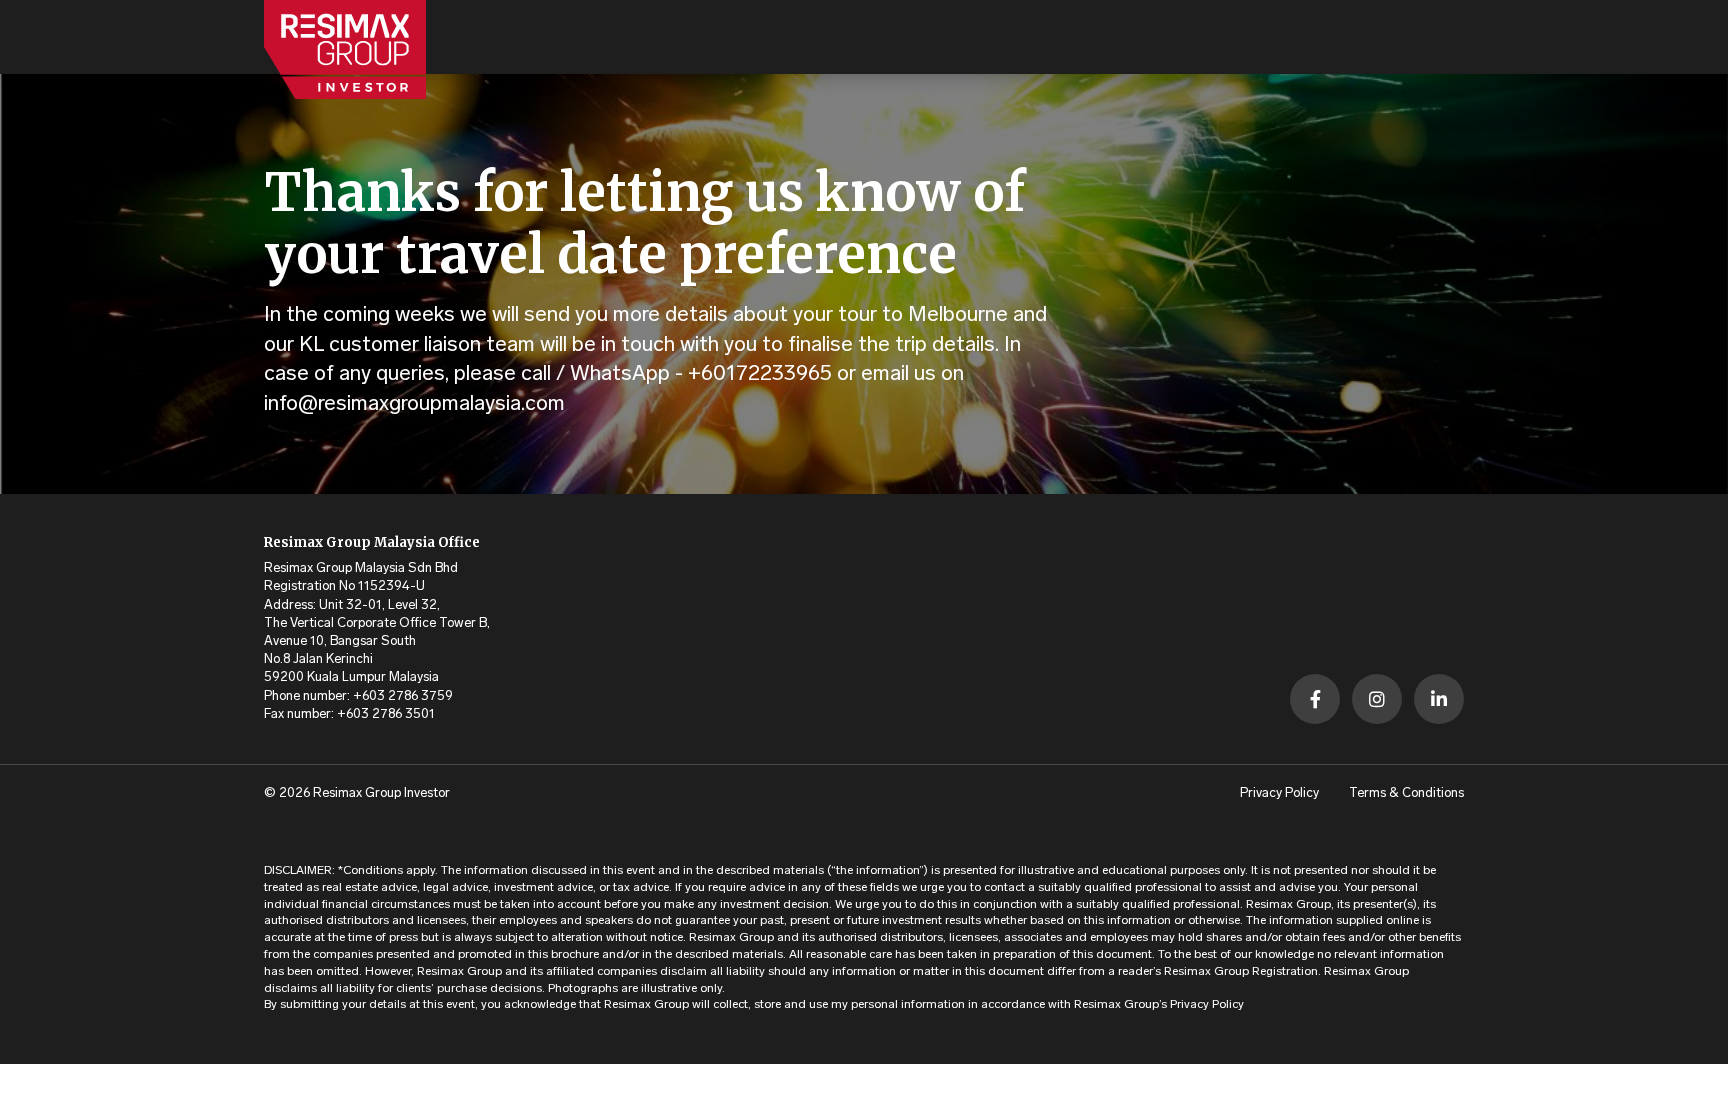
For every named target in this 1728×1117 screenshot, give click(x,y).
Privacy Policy (1279, 793)
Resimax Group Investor (381, 793)
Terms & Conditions (1406, 793)
